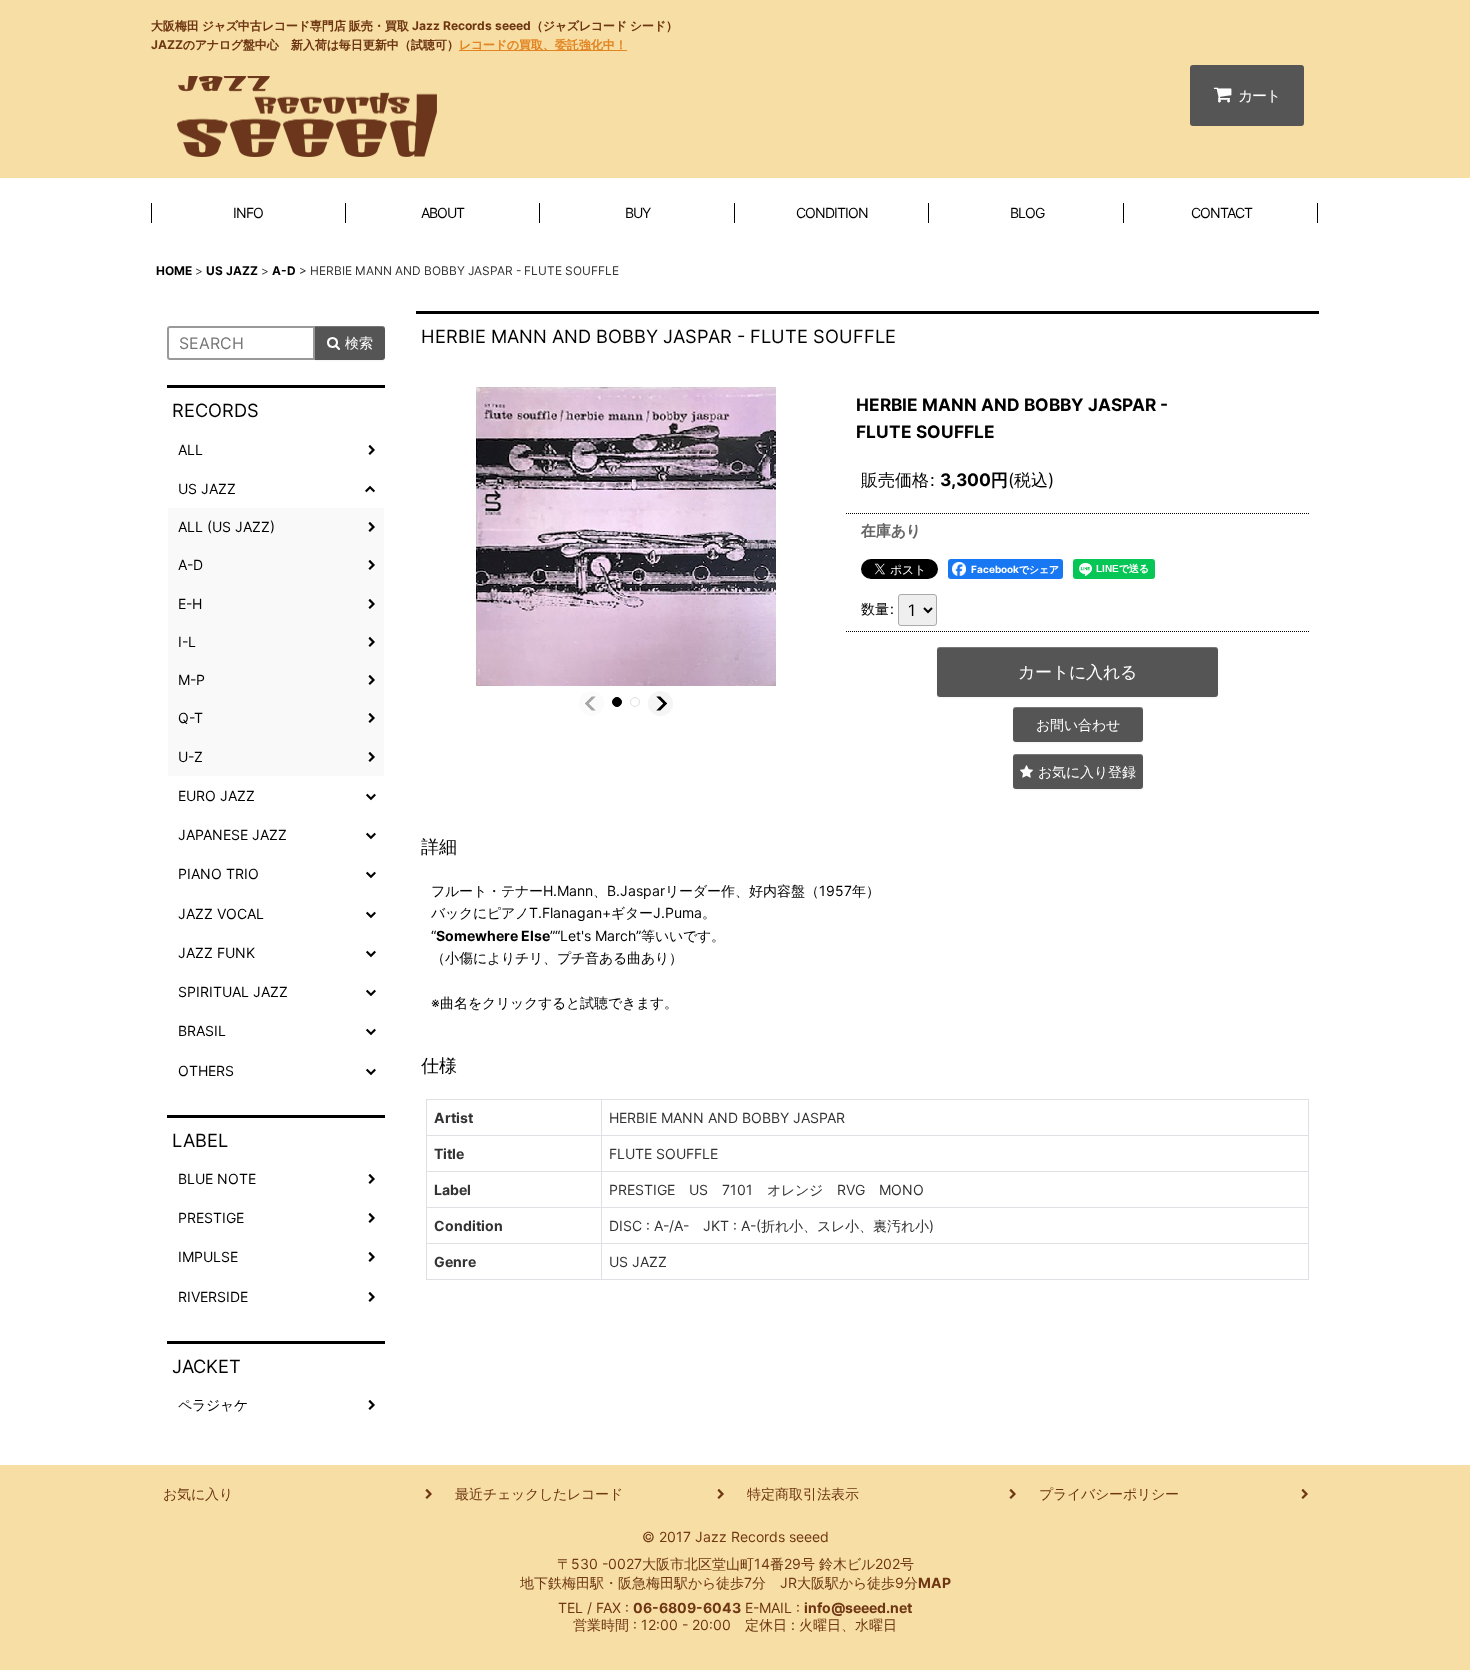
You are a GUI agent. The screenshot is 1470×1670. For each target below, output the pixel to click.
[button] (591, 703)
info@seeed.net (858, 1607)
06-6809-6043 (687, 1607)
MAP (934, 1582)
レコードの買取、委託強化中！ (543, 44)
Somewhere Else (493, 935)
